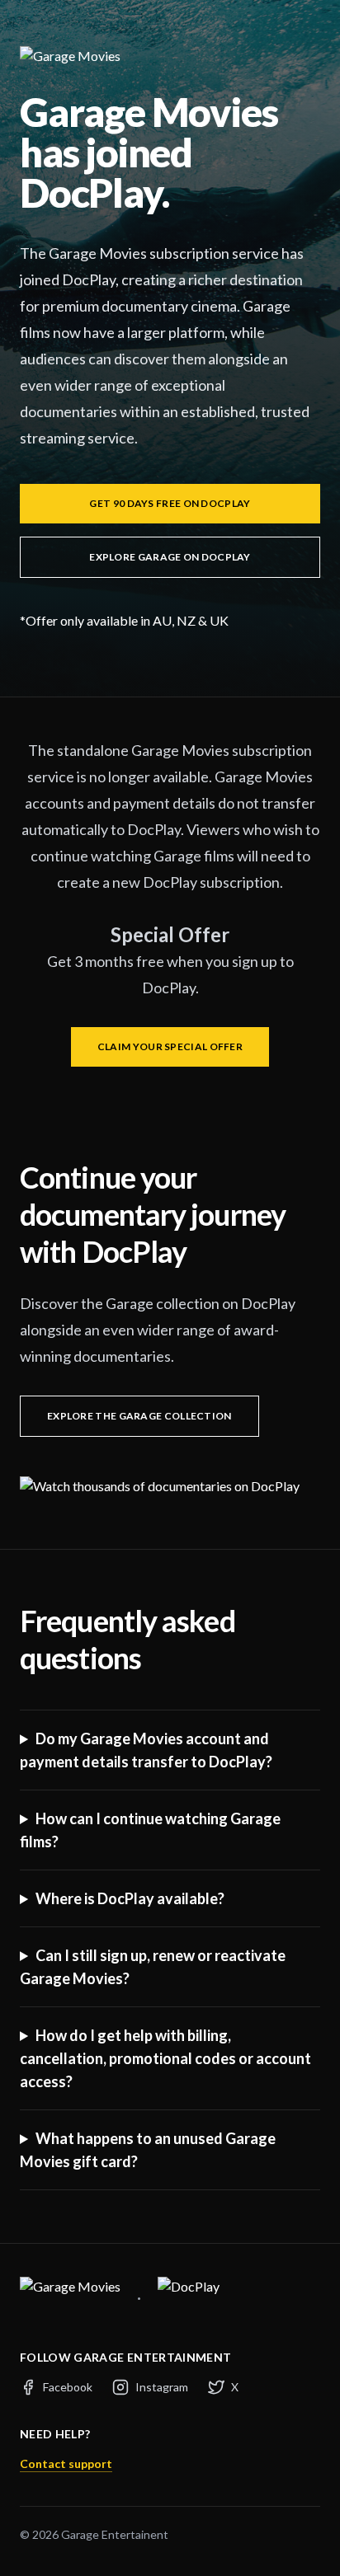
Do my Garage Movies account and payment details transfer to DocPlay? (146, 1750)
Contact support (66, 2463)
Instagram (162, 2387)
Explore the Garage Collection (139, 1416)
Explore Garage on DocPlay (170, 557)
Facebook (68, 2387)
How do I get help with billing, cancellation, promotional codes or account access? (165, 2058)
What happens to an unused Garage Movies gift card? (148, 2150)
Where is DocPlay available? (130, 1898)
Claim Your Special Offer (170, 1046)
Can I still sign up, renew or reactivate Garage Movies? (153, 1967)
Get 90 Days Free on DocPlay (170, 503)
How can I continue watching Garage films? (150, 1830)
